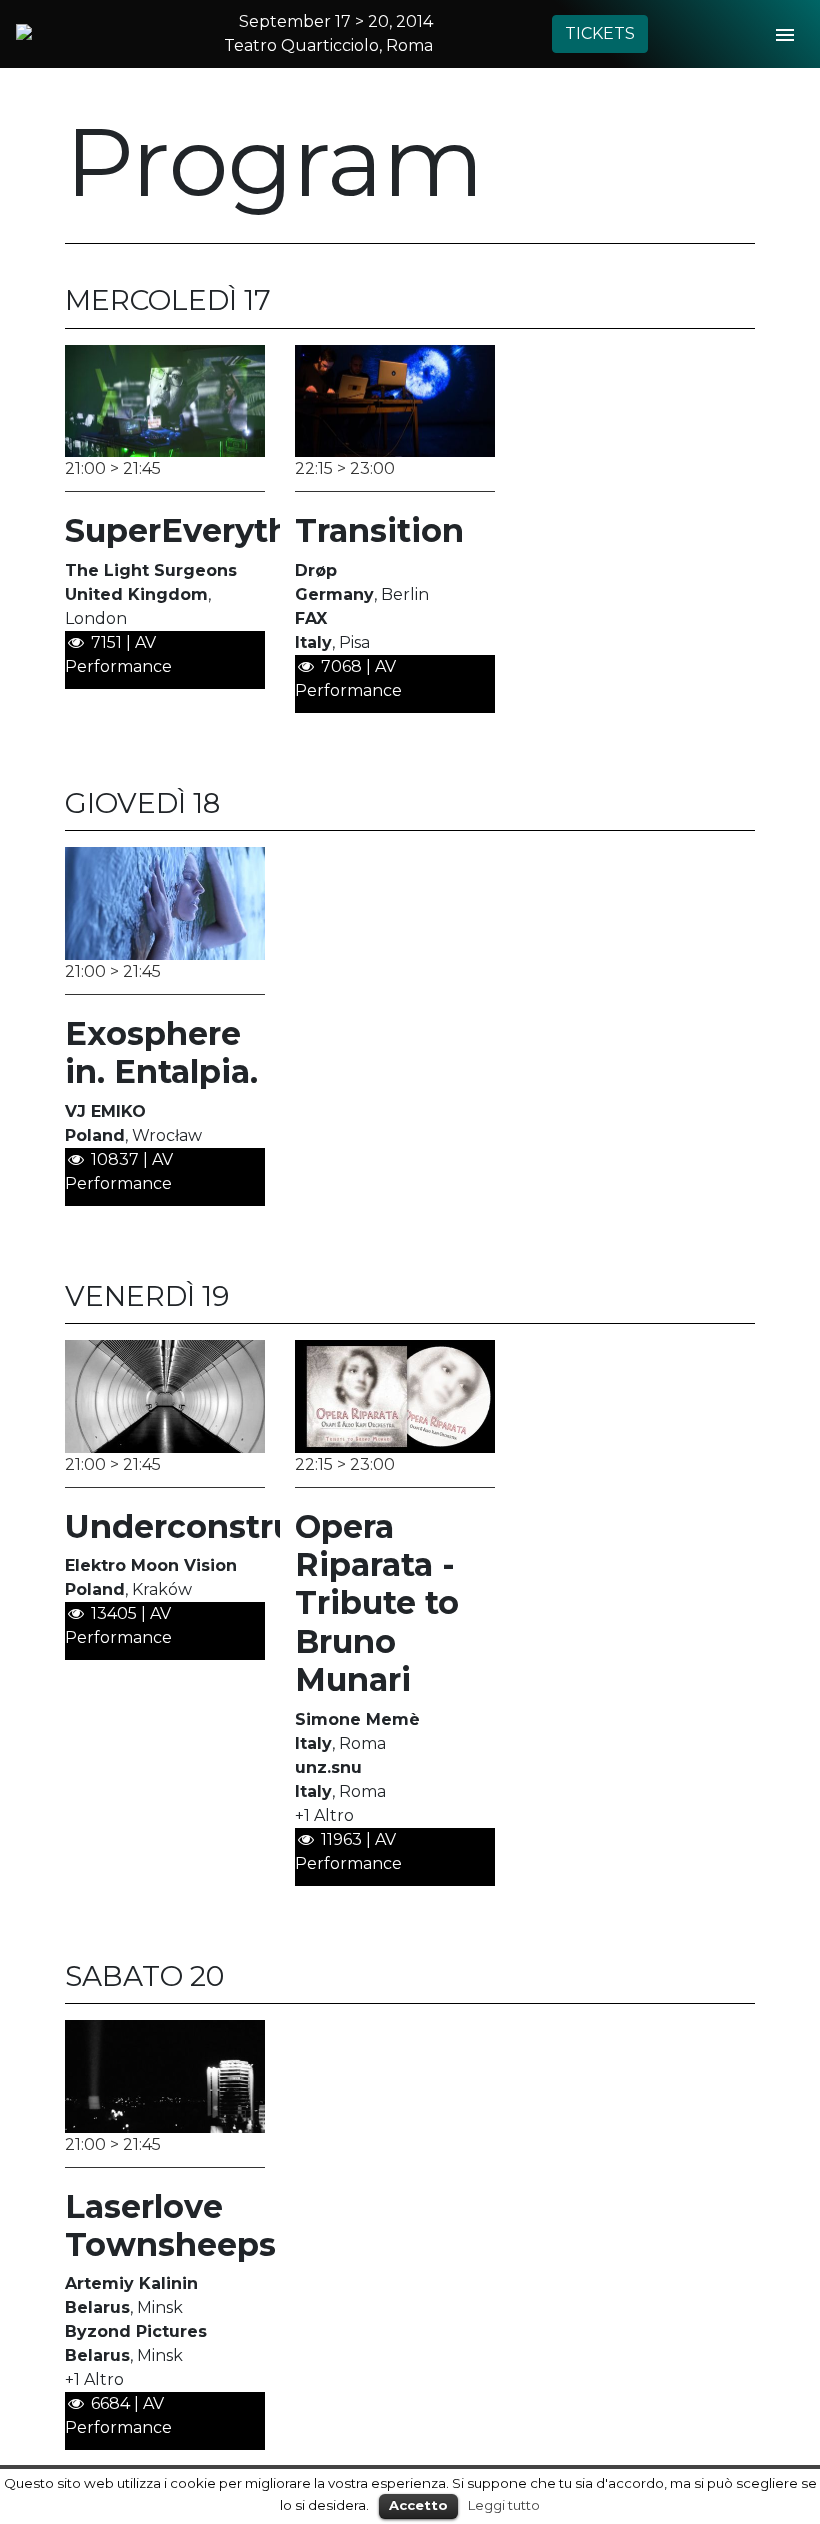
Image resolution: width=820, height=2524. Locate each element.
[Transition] (395, 399)
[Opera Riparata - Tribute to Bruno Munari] (395, 1395)
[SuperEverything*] (165, 399)
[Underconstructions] (165, 1395)
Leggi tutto (504, 2505)
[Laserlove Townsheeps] (165, 2075)
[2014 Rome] (51, 32)
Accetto (418, 2505)
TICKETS (600, 33)
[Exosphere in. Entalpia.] (165, 902)
